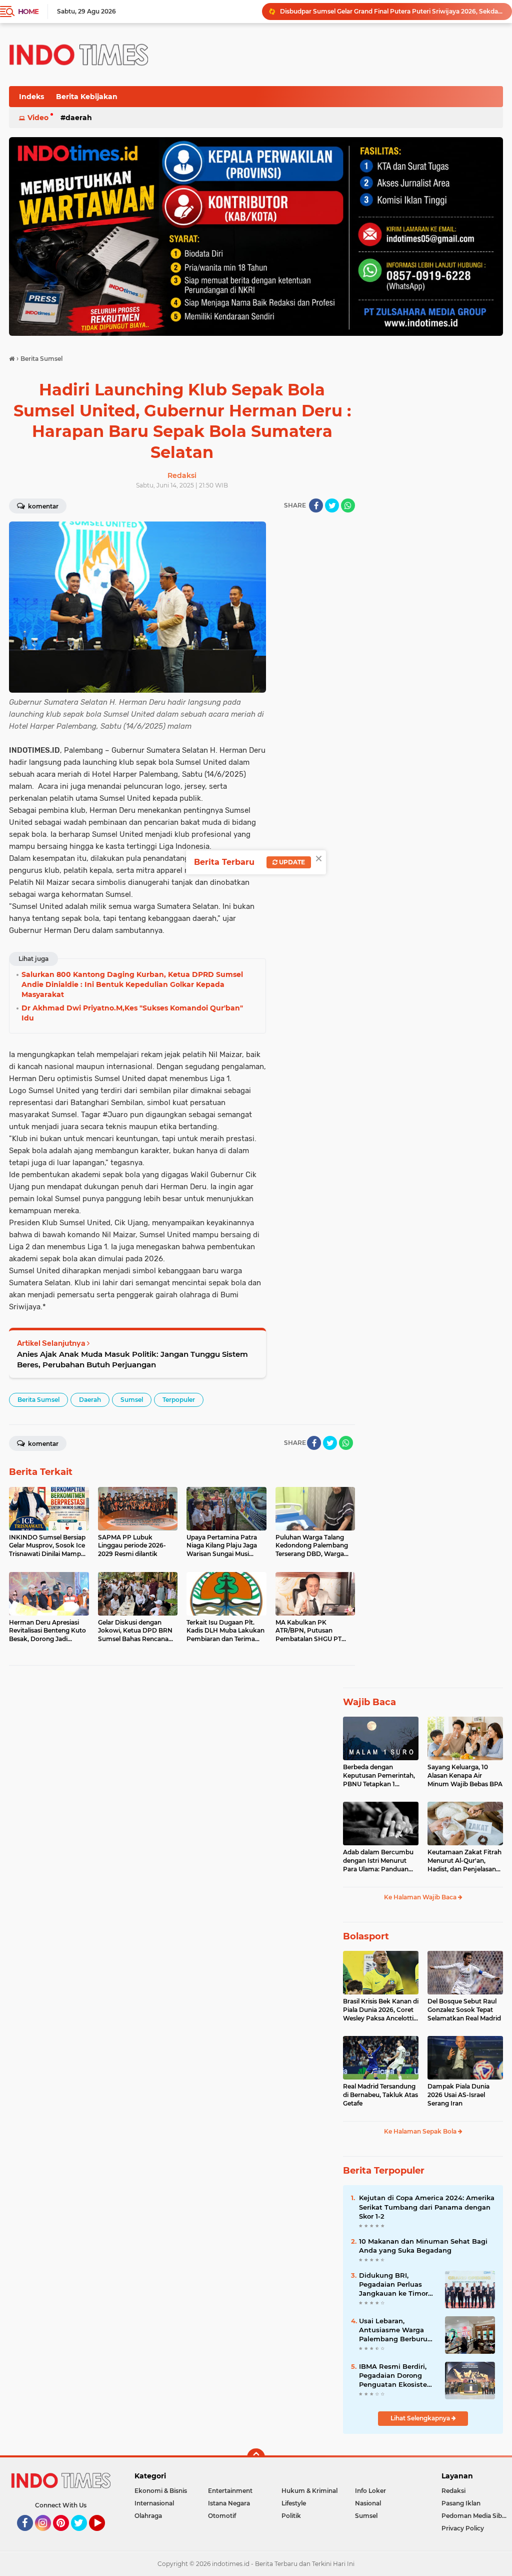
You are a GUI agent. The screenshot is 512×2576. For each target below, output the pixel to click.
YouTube (104, 2535)
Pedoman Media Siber (475, 2516)
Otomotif (222, 2516)
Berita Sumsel (38, 1400)
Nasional (368, 2503)
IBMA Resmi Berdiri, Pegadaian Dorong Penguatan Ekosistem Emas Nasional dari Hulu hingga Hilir (396, 2376)
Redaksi (453, 2491)
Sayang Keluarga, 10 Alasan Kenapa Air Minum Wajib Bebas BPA (465, 1775)
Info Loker (370, 2491)
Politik (291, 2516)
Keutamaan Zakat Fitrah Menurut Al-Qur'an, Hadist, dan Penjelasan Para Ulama (464, 1861)
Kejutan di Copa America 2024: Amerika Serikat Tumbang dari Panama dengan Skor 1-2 (427, 2207)
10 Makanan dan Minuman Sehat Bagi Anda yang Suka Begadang (423, 2246)
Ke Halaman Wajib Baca (421, 1897)
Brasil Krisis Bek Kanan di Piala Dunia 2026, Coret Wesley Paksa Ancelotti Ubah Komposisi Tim (381, 2010)
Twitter (83, 2535)
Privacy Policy (463, 2528)
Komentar (42, 506)
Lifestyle (294, 2503)
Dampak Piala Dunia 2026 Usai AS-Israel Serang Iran (458, 2095)
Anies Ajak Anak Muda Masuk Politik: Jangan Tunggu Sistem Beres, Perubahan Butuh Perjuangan (132, 1359)
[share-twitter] (332, 505)
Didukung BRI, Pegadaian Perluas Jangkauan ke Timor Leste (393, 2285)
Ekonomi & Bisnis (161, 2491)
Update (291, 862)
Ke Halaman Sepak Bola (421, 2131)
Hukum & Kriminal (309, 2491)
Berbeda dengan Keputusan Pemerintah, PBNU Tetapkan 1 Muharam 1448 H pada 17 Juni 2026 (379, 1776)
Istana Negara (229, 2503)
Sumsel (132, 1400)
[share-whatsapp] (348, 505)
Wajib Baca (369, 1702)
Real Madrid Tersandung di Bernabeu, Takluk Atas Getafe (380, 2095)
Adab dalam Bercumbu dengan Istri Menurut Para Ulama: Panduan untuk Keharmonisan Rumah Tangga (378, 1861)
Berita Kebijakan (87, 97)
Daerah (79, 118)
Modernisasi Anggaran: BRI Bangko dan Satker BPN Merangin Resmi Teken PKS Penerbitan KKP (391, 11)
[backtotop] (256, 2457)
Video (38, 118)
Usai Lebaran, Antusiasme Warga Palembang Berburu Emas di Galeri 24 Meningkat (393, 2330)
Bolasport (366, 1936)
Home (28, 12)
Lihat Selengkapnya (421, 2418)
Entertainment (230, 2491)
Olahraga (148, 2516)
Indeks (31, 97)
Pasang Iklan (461, 2503)
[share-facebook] (316, 505)
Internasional (154, 2503)
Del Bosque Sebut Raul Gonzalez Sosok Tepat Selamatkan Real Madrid (464, 2010)
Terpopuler (179, 1400)
